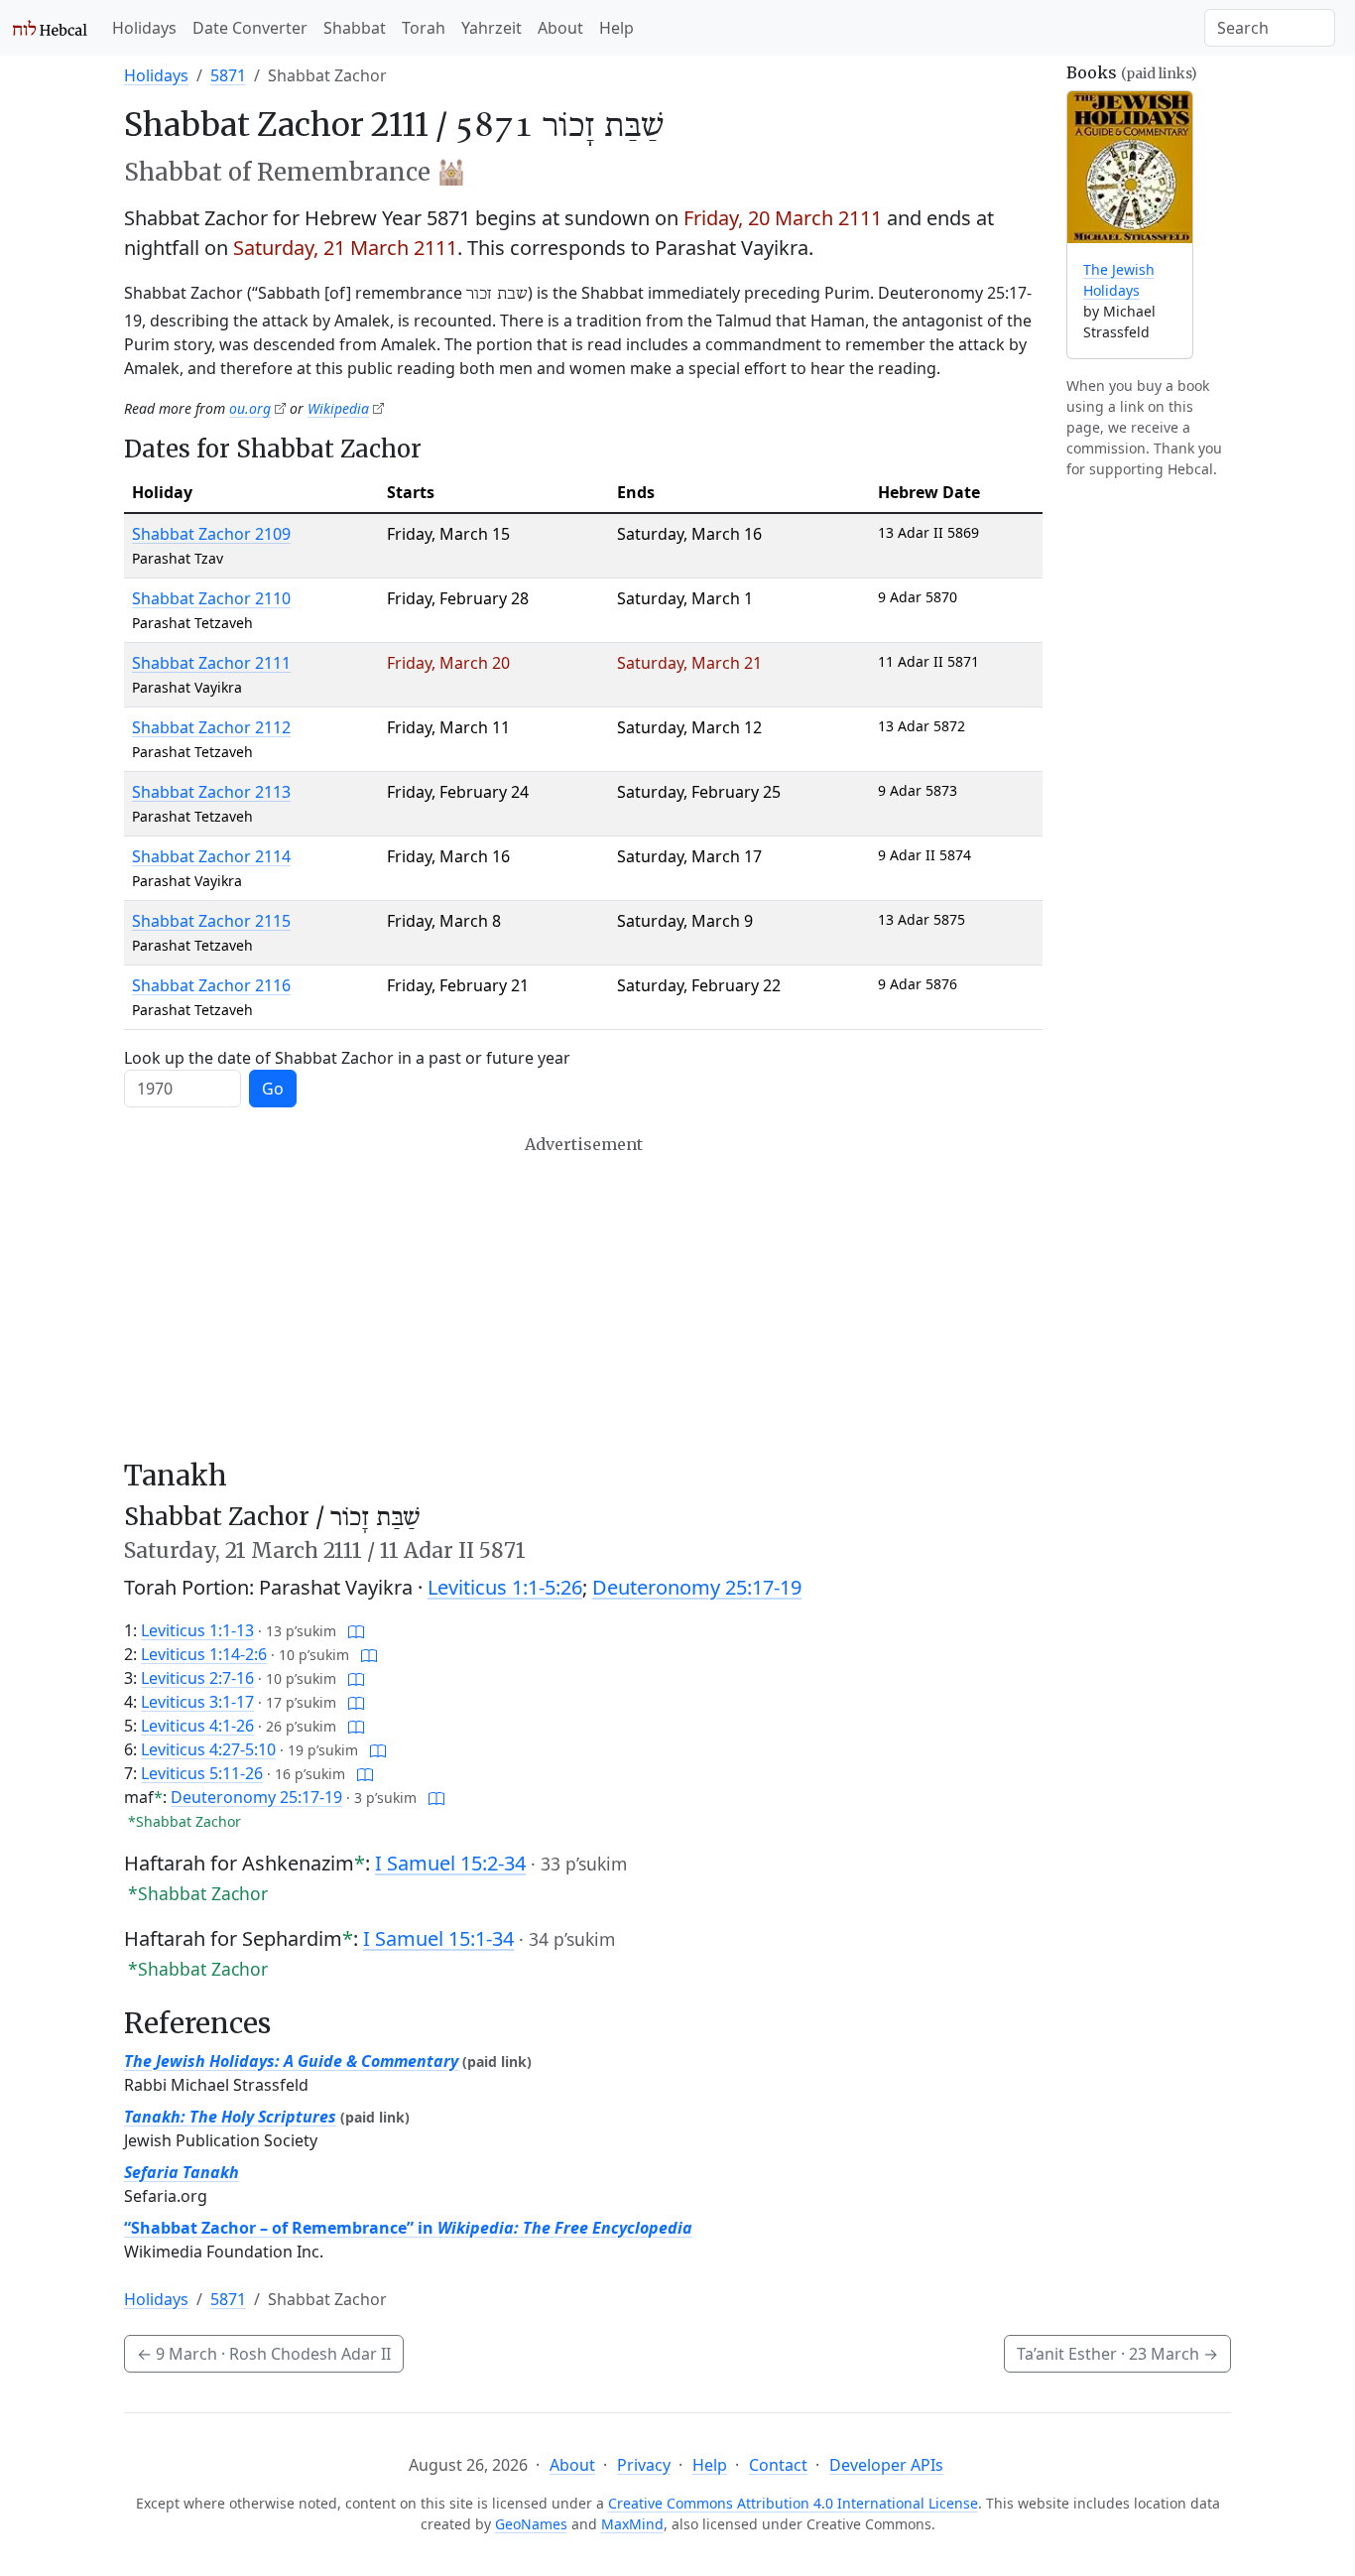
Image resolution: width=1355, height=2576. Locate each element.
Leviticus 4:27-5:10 (208, 1749)
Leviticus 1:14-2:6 (204, 1654)
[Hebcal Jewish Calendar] (50, 28)
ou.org (250, 408)
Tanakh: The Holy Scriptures (230, 2117)
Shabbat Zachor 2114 (211, 856)
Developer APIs (886, 2465)
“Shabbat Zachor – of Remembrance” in (408, 2228)
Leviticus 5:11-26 (202, 1773)
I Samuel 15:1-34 (438, 1938)
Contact (778, 2465)
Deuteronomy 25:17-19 (697, 1587)
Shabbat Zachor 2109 (211, 534)
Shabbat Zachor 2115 (211, 921)
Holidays (144, 28)
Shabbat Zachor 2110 (211, 598)
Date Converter (250, 28)
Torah (424, 28)
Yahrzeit (492, 28)
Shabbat (355, 28)
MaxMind (632, 2524)
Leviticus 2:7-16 (197, 1678)
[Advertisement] (583, 1297)
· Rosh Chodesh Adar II (264, 2354)
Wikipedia (338, 408)
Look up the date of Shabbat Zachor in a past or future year (347, 1058)
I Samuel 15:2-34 (450, 1863)
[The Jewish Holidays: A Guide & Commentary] (1130, 167)
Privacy (644, 2465)
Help (616, 28)
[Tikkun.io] (356, 1630)
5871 (228, 75)
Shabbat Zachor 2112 (211, 727)
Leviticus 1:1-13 (197, 1630)
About (560, 28)
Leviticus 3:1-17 (197, 1702)
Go (273, 1089)
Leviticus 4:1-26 (197, 1726)
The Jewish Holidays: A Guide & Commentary (291, 2061)
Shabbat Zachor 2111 (211, 663)
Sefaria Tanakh (182, 2172)
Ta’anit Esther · (1117, 2354)
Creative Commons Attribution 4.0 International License (793, 2503)
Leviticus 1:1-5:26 (505, 1587)
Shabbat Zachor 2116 (211, 985)
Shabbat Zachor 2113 (211, 792)
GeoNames (531, 2524)
